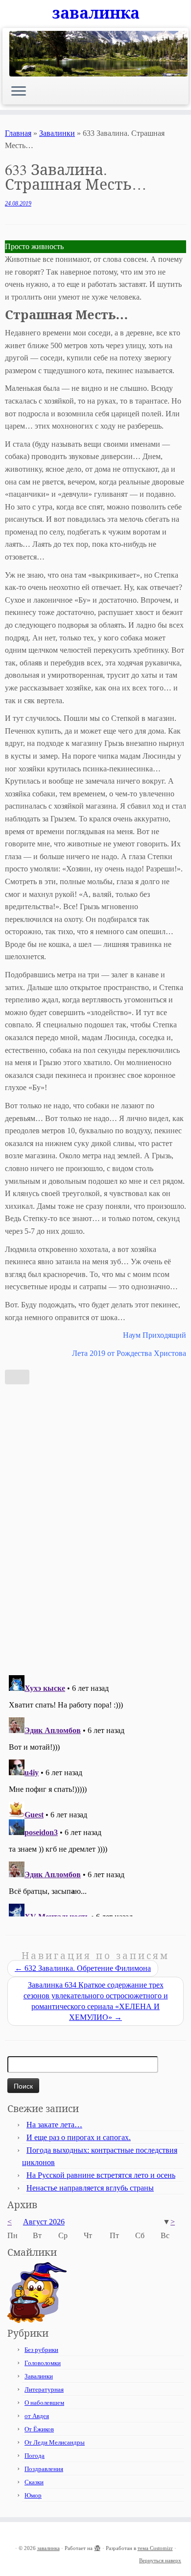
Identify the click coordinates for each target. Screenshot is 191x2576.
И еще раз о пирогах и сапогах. (79, 2137)
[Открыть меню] (19, 92)
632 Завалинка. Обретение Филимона (83, 1968)
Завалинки (57, 133)
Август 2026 (44, 2222)
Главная (18, 133)
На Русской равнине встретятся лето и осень (101, 2175)
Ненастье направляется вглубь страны (90, 2188)
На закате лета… (54, 2125)
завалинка (96, 13)
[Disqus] (95, 1527)
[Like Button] (17, 1377)
